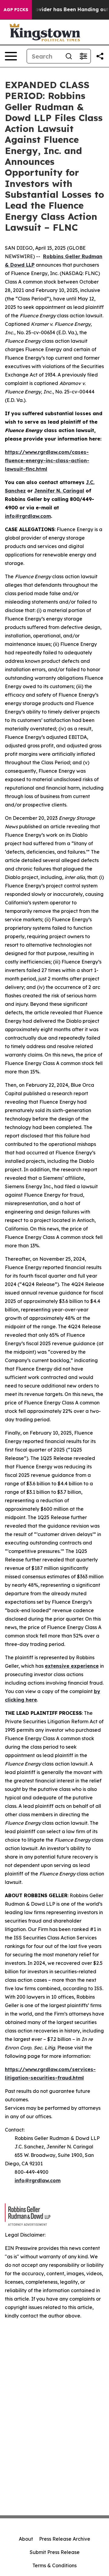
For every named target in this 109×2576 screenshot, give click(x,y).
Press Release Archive (65, 2539)
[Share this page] (100, 56)
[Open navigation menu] (11, 56)
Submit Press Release (55, 2552)
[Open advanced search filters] (83, 56)
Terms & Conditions (54, 2565)
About (26, 2539)
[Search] (69, 56)
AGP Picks (16, 10)
